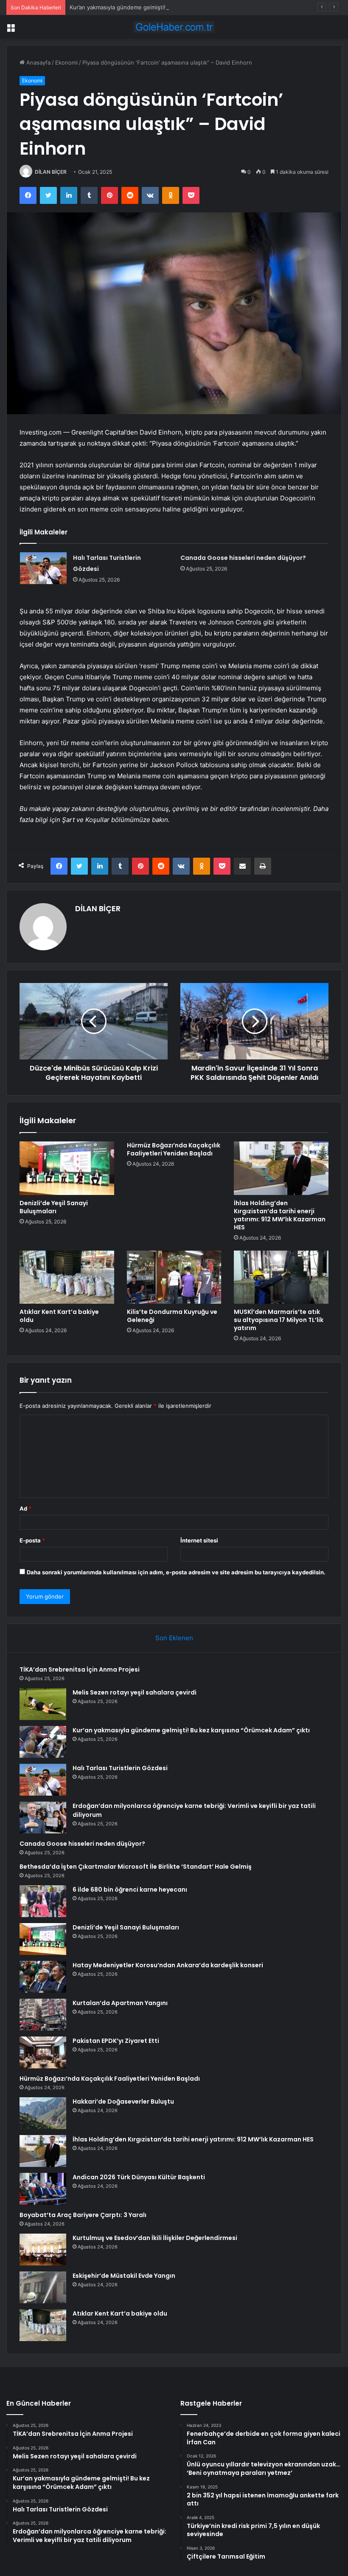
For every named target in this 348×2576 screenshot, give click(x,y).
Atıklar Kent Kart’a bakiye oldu (59, 1316)
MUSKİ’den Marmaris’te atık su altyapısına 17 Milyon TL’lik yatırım (279, 1320)
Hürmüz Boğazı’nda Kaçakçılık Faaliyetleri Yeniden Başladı (174, 1149)
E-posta (32, 1540)
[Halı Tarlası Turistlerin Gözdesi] (43, 568)
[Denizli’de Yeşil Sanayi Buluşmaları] (67, 1168)
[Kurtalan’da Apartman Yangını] (43, 2015)
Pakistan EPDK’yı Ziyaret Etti (116, 2041)
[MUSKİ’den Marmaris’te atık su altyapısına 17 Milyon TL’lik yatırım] (281, 1277)
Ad (25, 1508)
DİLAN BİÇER (51, 172)
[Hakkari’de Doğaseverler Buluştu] (43, 2113)
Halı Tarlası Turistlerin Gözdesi (120, 1768)
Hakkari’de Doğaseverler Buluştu (123, 2101)
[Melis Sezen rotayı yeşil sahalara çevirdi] (43, 1704)
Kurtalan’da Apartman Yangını (120, 2003)
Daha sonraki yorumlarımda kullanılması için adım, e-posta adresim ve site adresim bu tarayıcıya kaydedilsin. (176, 1572)
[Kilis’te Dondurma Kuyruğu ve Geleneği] (174, 1277)
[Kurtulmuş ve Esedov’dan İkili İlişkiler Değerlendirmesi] (43, 2250)
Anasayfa (38, 62)
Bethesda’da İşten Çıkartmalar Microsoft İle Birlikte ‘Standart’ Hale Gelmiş (136, 1867)
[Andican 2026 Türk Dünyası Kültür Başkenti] (43, 2189)
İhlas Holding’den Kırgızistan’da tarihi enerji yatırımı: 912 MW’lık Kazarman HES (280, 1215)
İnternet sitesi (199, 1540)
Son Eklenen (174, 1638)
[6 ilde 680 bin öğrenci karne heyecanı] (43, 1901)
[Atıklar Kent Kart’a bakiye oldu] (67, 1277)
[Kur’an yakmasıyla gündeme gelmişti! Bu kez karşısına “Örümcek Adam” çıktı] (43, 1742)
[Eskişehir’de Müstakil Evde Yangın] (43, 2287)
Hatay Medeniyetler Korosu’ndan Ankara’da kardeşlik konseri (168, 1965)
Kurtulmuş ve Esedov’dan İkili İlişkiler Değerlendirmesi (155, 2238)
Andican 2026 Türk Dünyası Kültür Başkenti (139, 2177)
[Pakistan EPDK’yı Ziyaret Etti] (43, 2052)
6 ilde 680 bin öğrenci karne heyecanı (130, 1890)
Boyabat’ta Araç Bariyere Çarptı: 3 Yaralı (83, 2215)
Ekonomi (66, 62)
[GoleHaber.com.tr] (174, 27)
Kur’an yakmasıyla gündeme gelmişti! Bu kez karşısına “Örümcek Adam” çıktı (169, 7)
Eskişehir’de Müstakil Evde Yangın (124, 2276)
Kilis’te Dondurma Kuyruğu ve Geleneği (172, 1316)
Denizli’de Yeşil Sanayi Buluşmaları (54, 1207)
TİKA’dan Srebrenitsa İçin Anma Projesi (80, 1669)
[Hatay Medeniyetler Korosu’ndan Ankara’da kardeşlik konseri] (43, 1977)
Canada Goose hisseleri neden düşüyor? (243, 558)
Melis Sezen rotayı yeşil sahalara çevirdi (135, 1692)
